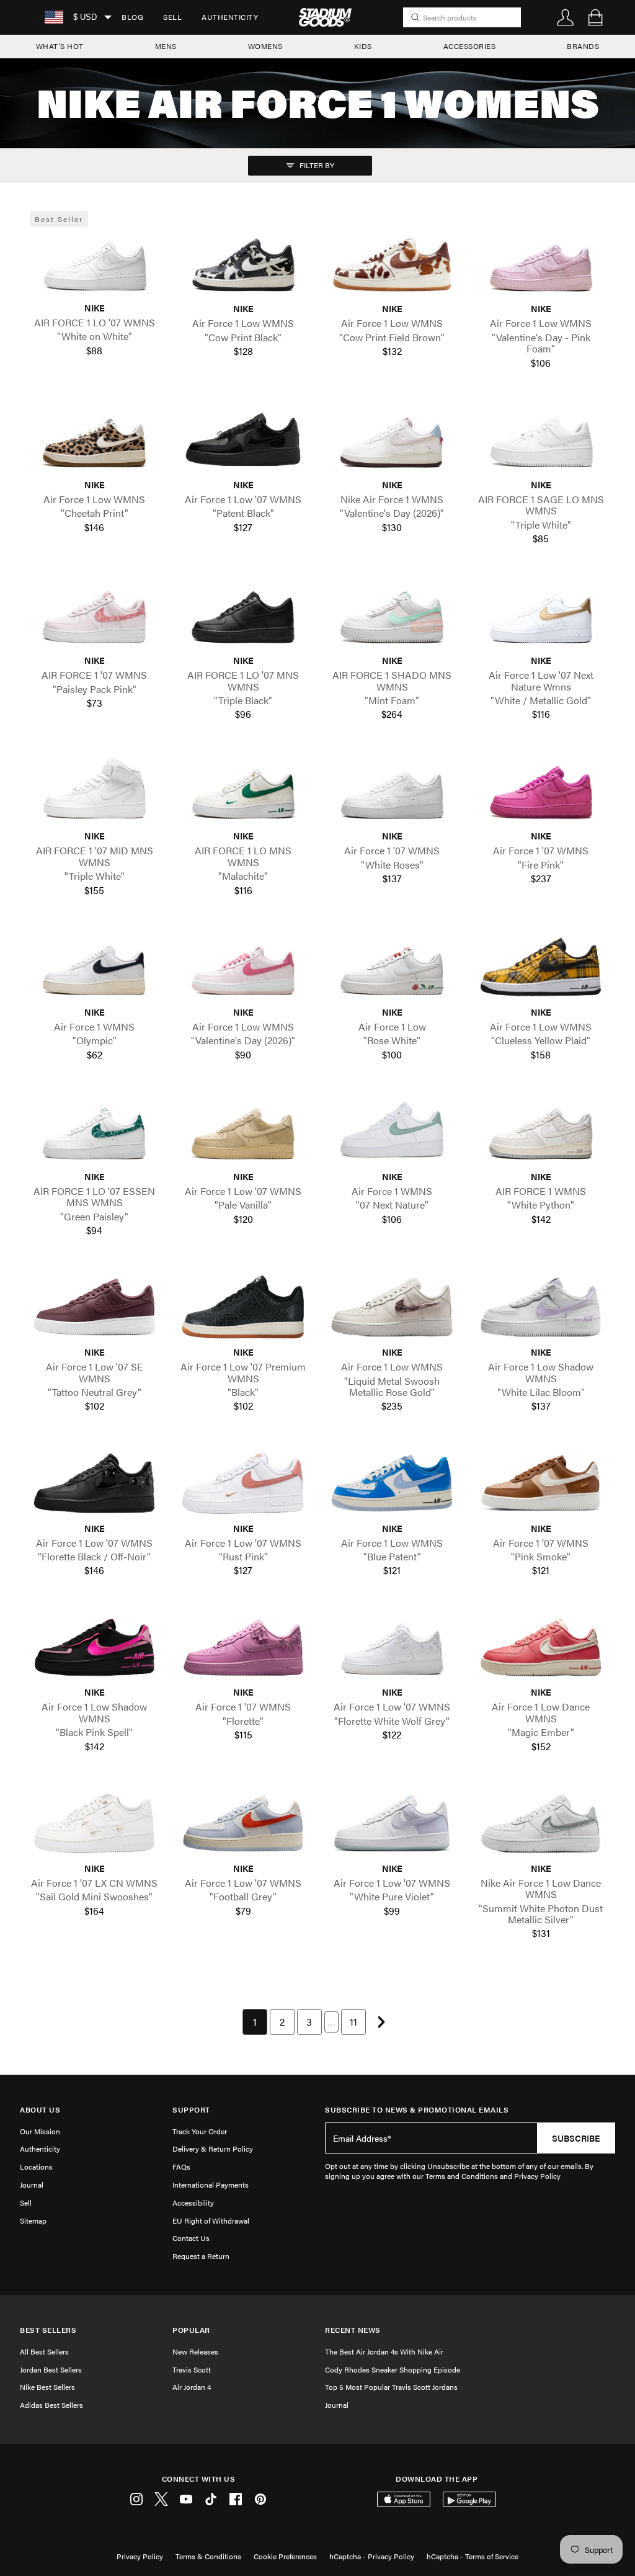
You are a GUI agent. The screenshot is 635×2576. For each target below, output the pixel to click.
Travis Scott (192, 2369)
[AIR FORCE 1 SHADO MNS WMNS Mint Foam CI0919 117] (392, 615)
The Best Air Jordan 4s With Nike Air (384, 2351)
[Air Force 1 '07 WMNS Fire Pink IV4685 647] (541, 791)
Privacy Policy (140, 2556)
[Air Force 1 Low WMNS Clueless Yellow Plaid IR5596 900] (541, 967)
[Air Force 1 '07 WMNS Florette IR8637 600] (243, 1648)
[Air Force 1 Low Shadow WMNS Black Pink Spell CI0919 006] (94, 1648)
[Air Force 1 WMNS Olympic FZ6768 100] (94, 967)
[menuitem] (132, 17)
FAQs (181, 2167)
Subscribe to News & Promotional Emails (417, 2110)
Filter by (316, 165)
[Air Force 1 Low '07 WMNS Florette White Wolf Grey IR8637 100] (392, 1648)
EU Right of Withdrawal (211, 2220)
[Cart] (595, 17)
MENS (166, 46)
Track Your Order (200, 2131)
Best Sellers (48, 2330)
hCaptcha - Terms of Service (473, 2556)
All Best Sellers (44, 2351)
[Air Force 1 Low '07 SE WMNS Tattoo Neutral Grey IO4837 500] (94, 1307)
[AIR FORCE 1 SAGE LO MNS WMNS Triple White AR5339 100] (541, 440)
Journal (32, 2185)
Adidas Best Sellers (51, 2405)
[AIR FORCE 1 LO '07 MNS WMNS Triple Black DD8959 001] (243, 615)
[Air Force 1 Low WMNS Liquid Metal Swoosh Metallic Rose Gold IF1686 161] (392, 1307)
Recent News (353, 2330)
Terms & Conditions (208, 2556)
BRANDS (583, 46)
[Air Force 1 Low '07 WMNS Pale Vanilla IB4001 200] (243, 1131)
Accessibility (193, 2203)
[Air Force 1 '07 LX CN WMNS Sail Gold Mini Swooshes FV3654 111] (94, 1823)
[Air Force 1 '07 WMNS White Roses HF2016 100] (392, 791)
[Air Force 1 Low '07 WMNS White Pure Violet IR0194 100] (392, 1823)
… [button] (331, 2022)
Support (191, 2110)
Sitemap (33, 2220)
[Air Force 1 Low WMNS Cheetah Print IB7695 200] (94, 440)
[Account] (566, 17)
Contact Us (191, 2238)
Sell (172, 17)
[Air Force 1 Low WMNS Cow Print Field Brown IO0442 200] (392, 264)
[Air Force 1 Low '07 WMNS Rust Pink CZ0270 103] (243, 1483)
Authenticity (230, 17)
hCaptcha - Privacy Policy (372, 2556)
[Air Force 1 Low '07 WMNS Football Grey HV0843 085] (243, 1823)
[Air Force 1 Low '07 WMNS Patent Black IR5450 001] (243, 440)
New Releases (195, 2351)
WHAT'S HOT (60, 46)
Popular (191, 2330)
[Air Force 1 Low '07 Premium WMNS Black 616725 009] (243, 1307)
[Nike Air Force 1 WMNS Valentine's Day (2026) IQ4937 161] (392, 440)
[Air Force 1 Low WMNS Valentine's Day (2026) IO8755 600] (243, 967)
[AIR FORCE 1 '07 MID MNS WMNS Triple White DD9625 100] (94, 791)
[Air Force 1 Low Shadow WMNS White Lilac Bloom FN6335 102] (541, 1307)
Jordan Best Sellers (51, 2369)
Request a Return (201, 2256)
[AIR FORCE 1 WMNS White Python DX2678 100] (541, 1131)
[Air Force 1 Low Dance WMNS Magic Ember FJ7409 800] (541, 1648)
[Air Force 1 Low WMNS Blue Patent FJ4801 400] (392, 1483)
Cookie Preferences (285, 2556)
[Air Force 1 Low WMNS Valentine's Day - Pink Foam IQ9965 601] (541, 264)
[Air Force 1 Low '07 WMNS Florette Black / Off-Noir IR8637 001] (94, 1483)
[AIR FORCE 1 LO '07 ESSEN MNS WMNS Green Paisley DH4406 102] (94, 1131)
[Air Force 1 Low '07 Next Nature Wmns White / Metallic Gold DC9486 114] (541, 615)
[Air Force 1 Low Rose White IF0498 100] (392, 967)
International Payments (211, 2185)
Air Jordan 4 (192, 2387)
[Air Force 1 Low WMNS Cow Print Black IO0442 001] (243, 264)
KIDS (363, 46)
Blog (132, 17)
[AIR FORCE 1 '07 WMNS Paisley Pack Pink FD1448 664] (94, 615)
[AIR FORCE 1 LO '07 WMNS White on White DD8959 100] (94, 263)
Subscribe (576, 2138)
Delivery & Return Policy (213, 2149)
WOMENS (265, 46)
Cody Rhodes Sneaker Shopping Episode (393, 2369)
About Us (40, 2110)
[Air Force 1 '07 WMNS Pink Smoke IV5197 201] (541, 1483)
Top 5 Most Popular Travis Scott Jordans (391, 2387)
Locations (36, 2167)
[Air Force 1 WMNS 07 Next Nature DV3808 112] (392, 1131)
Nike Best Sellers (47, 2387)
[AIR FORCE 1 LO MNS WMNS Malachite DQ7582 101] (243, 791)
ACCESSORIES (470, 46)
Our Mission (40, 2131)
